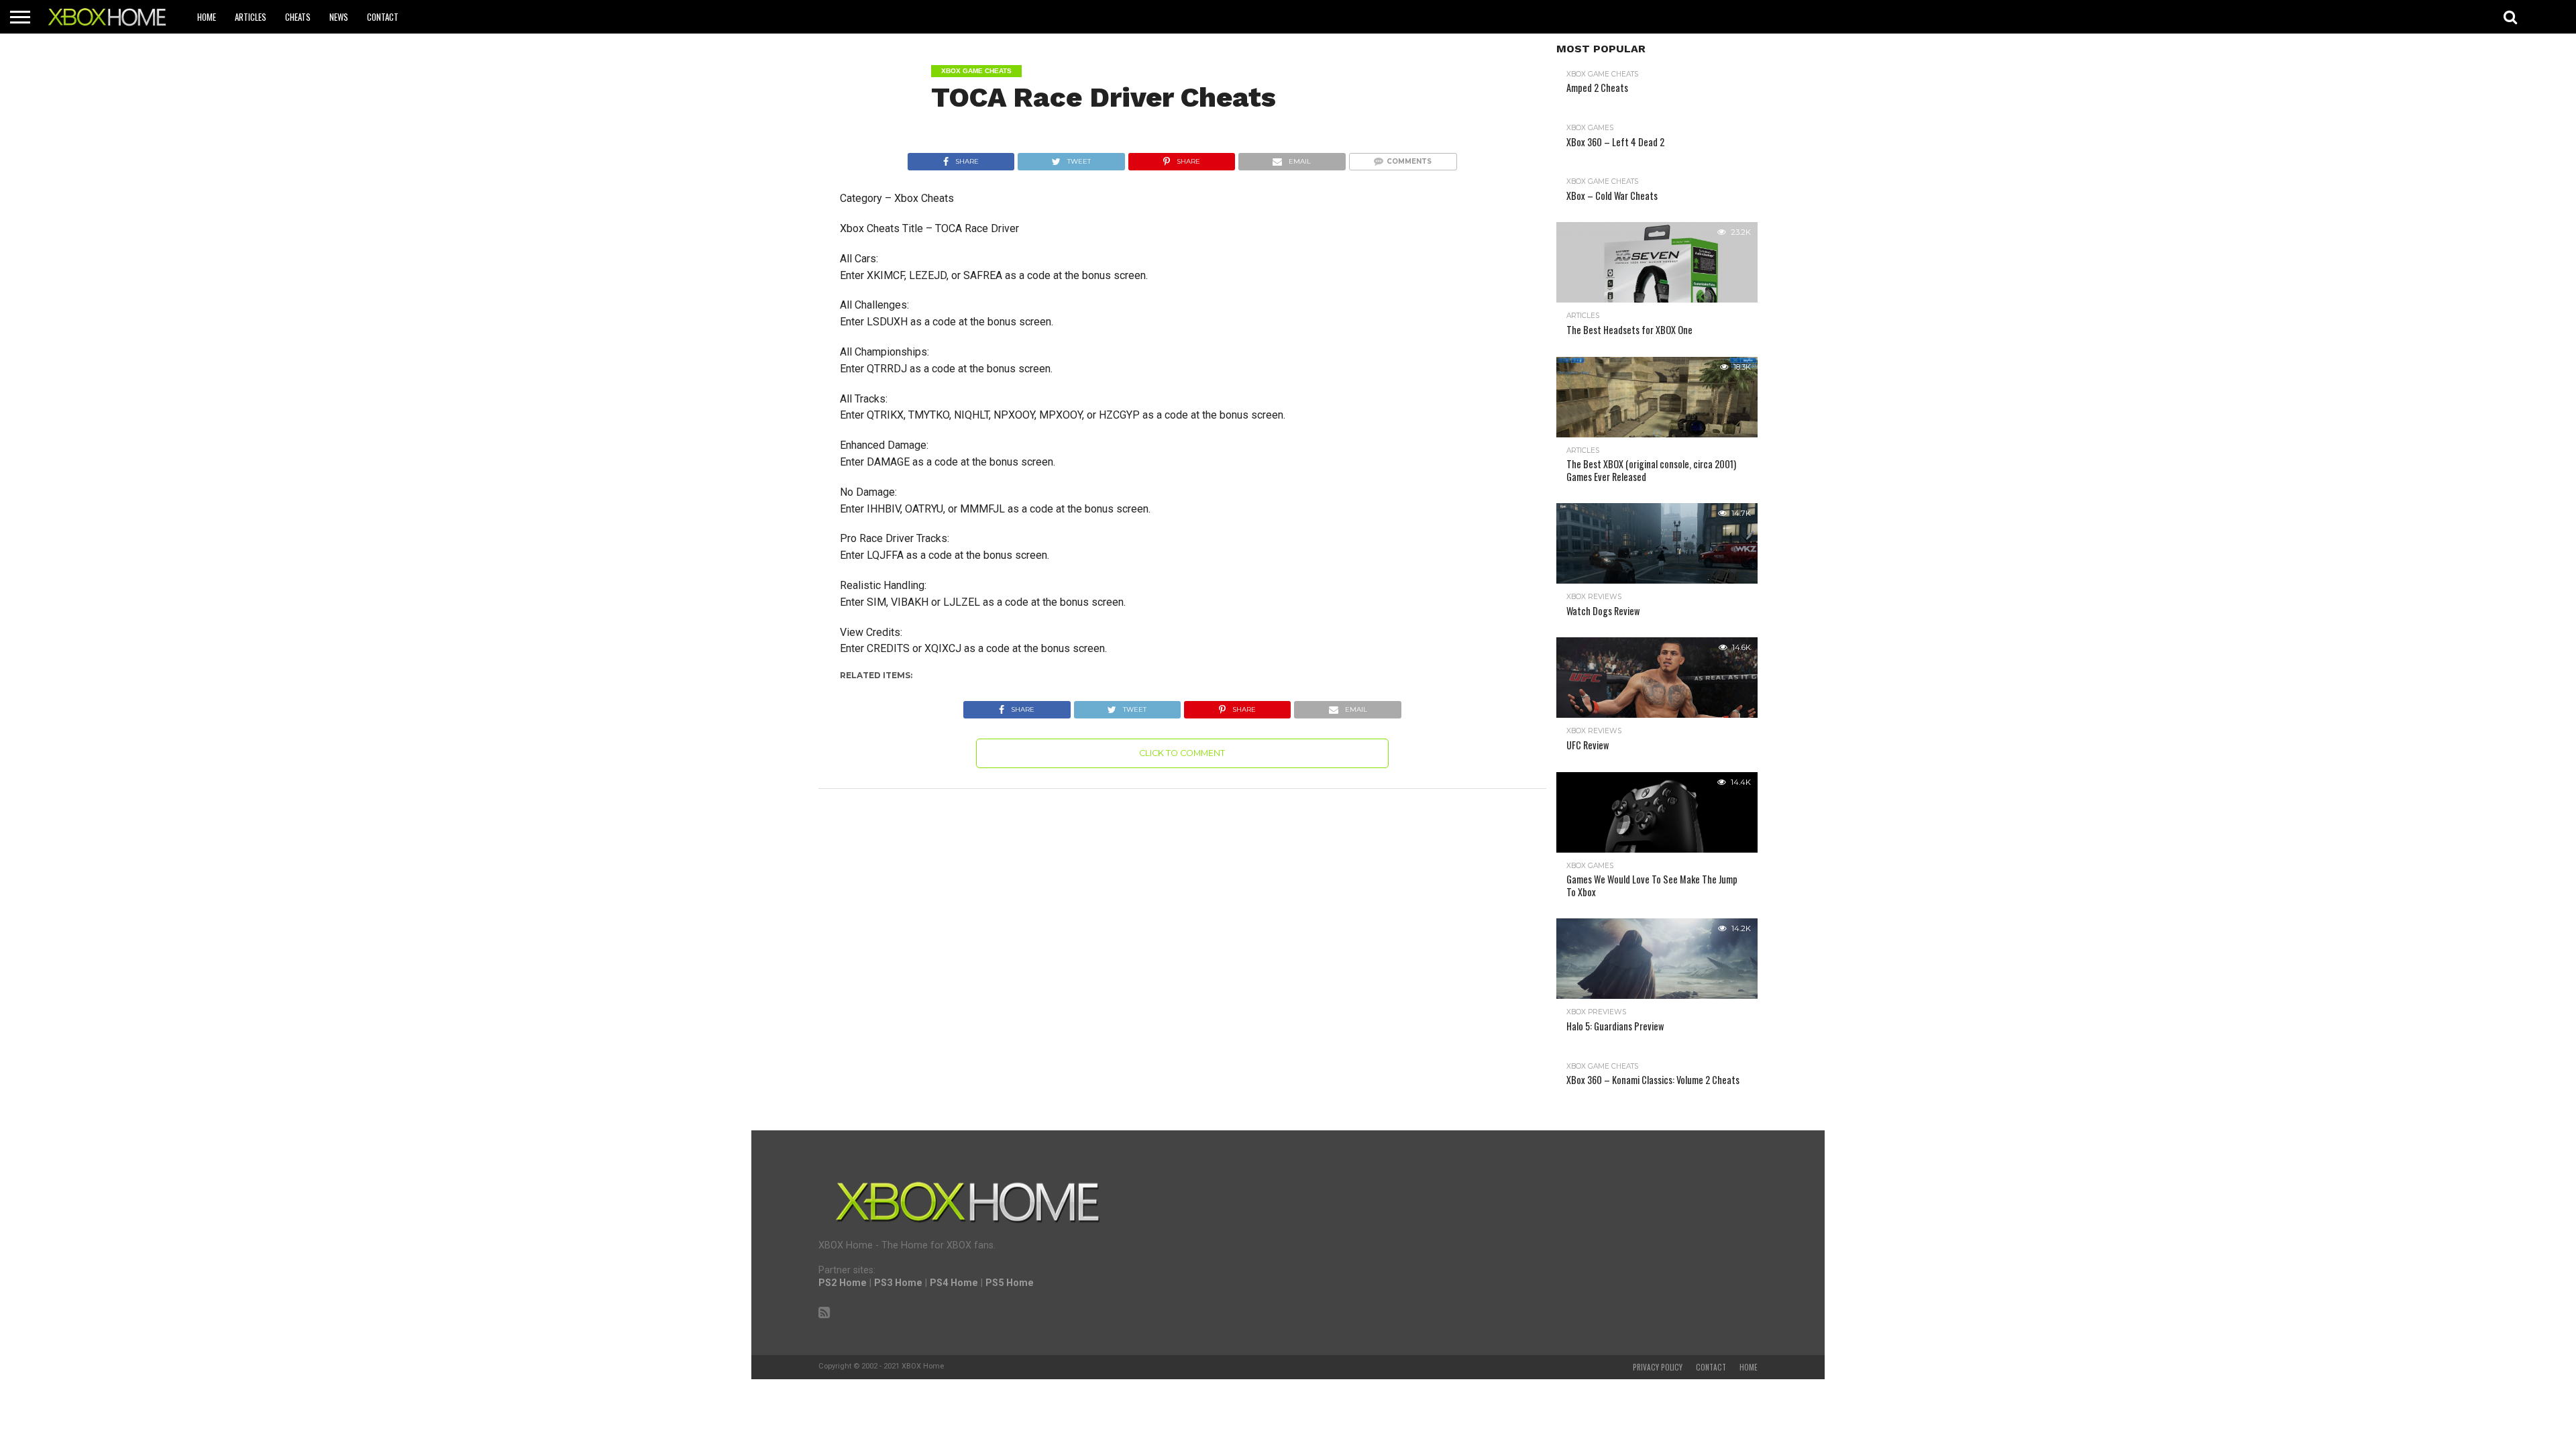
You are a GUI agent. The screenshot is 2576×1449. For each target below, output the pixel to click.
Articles (251, 17)
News (339, 17)
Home (207, 17)
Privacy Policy (1658, 1367)
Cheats (298, 17)
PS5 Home (1010, 1283)
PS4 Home (954, 1283)
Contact (383, 17)
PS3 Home (898, 1283)
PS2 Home (843, 1283)
